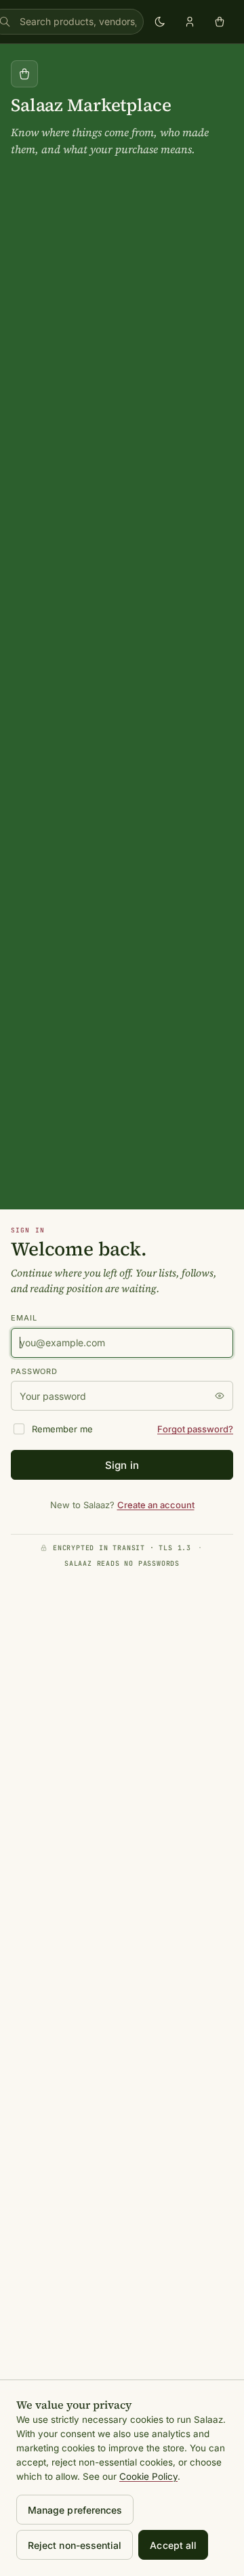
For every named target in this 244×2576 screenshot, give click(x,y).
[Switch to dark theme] (160, 22)
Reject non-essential (75, 2545)
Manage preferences (75, 2510)
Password (34, 1371)
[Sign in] (190, 22)
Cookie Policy (148, 2476)
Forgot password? (195, 1429)
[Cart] (220, 22)
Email (24, 1318)
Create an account (156, 1505)
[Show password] (220, 1396)
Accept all (173, 2545)
